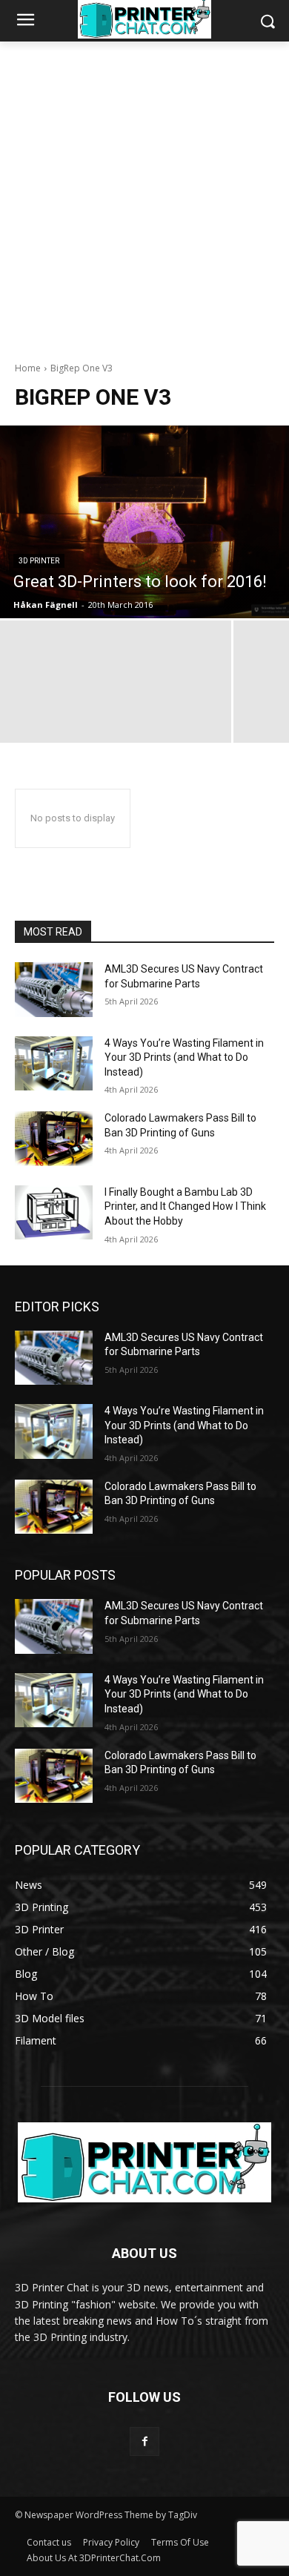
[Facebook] (144, 2441)
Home (28, 368)
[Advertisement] (144, 193)
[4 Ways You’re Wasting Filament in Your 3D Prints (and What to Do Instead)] (54, 1064)
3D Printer (39, 561)
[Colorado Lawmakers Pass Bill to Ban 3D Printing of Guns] (54, 1139)
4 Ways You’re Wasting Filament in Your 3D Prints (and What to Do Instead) (184, 1057)
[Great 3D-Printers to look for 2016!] (144, 522)
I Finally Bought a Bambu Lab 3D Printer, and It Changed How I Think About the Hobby (185, 1206)
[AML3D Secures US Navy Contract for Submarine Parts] (54, 990)
